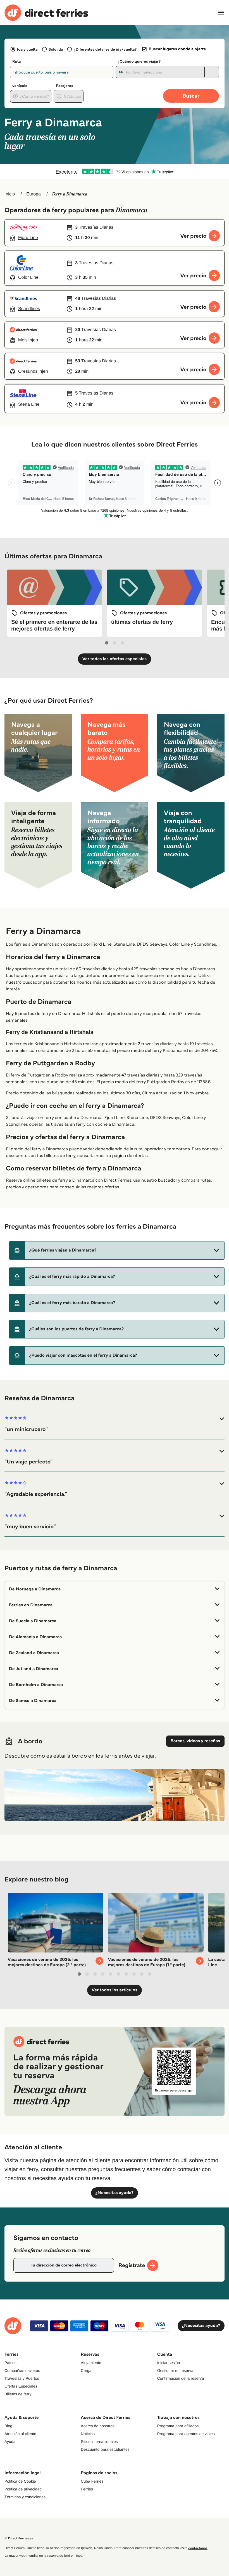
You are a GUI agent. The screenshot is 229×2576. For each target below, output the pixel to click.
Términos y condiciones (25, 2497)
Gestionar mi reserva (175, 2370)
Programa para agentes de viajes (186, 2434)
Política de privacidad (23, 2489)
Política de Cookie (20, 2481)
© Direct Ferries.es (19, 2538)
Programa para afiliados (178, 2426)
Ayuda (10, 2442)
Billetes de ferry (18, 2394)
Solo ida (56, 49)
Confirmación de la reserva (181, 2378)
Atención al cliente (20, 2434)
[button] (117, 1250)
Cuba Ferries (92, 2481)
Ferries (87, 2489)
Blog (8, 2426)
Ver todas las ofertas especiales (115, 659)
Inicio (10, 194)
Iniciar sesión (169, 2363)
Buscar (191, 96)
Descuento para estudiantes (105, 2449)
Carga (86, 2370)
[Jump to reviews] (115, 171)
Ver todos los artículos (114, 1990)
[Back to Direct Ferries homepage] (46, 13)
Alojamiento (91, 2363)
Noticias (88, 2434)
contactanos (198, 2548)
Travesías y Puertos (22, 2378)
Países (10, 2363)
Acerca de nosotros (98, 2426)
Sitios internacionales (99, 2442)
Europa (34, 194)
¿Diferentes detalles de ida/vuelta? (105, 49)
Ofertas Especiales (21, 2386)
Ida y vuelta (27, 49)
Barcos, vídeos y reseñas (195, 1741)
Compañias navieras (22, 2370)
